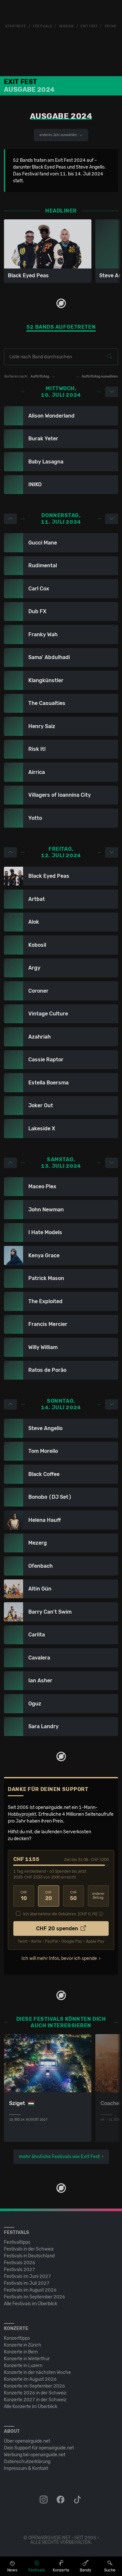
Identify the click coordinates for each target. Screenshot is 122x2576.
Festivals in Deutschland (29, 2256)
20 (49, 1896)
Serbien (66, 26)
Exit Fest (89, 26)
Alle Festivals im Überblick (31, 2304)
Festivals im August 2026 (30, 2290)
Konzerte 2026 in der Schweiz (35, 2393)
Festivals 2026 (20, 2263)
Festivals (42, 26)
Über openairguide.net (27, 2441)
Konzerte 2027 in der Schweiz (35, 2400)
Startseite (16, 26)
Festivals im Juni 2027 (27, 2276)
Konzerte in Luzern (23, 2366)
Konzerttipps (17, 2338)
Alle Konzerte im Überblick (31, 2407)
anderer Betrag (98, 1896)
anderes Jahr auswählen (59, 135)
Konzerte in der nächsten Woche (37, 2372)
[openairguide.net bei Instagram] (44, 2500)
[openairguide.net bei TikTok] (78, 2500)
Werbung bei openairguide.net (35, 2455)
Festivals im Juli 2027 (27, 2283)
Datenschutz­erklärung (27, 2462)
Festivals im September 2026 (34, 2297)
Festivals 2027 (20, 2270)
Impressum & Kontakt (26, 2468)
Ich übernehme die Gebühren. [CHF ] (60, 1914)
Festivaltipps (17, 2242)
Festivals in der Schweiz (29, 2249)
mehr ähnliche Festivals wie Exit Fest (59, 2157)
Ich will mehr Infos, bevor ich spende (59, 1958)
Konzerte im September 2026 (34, 2386)
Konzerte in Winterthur (27, 2359)
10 (24, 1896)
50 (73, 1896)
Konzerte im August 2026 (30, 2379)
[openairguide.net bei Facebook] (61, 2500)
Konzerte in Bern (21, 2352)
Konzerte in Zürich (23, 2345)
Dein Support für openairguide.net (39, 2448)
